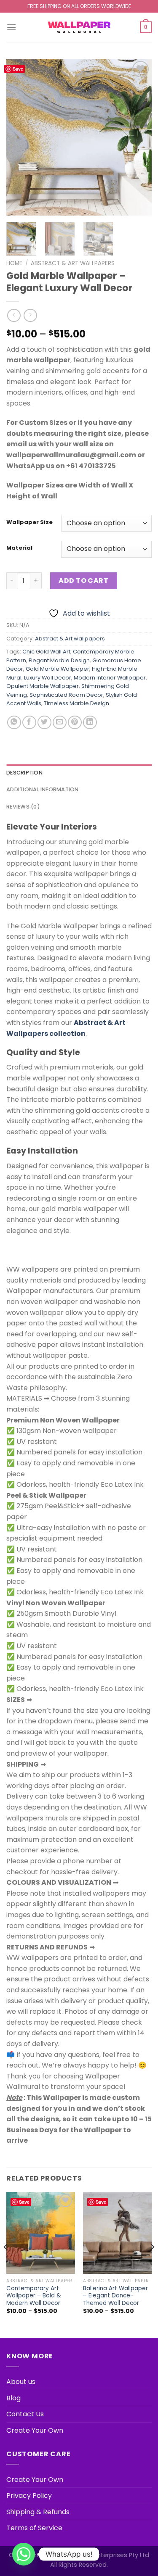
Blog (13, 2398)
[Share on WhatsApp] (14, 723)
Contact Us (25, 2414)
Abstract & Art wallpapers (73, 263)
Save (18, 69)
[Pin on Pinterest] (75, 723)
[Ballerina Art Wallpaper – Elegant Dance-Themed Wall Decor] (117, 2233)
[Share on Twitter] (44, 723)
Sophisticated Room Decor (66, 695)
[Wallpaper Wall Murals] (79, 27)
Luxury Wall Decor (48, 678)
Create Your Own (35, 2430)
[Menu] (11, 27)
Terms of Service (34, 2528)
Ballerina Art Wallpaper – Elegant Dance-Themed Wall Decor (115, 2296)
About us (21, 2382)
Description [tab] (24, 773)
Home (14, 263)
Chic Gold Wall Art (46, 652)
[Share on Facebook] (29, 723)
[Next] (138, 137)
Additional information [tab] (43, 789)
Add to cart (83, 581)
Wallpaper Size (29, 522)
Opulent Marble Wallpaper (43, 686)
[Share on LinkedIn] (90, 723)
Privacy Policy (29, 2496)
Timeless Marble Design (76, 703)
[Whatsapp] (24, 2554)
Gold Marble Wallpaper (58, 669)
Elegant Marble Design (59, 660)
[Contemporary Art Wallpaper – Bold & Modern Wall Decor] (41, 2233)
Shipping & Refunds (38, 2512)
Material (19, 548)
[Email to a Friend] (60, 723)
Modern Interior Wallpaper (110, 678)
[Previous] (20, 137)
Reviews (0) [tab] (23, 807)
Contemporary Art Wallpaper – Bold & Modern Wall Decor (34, 2296)
